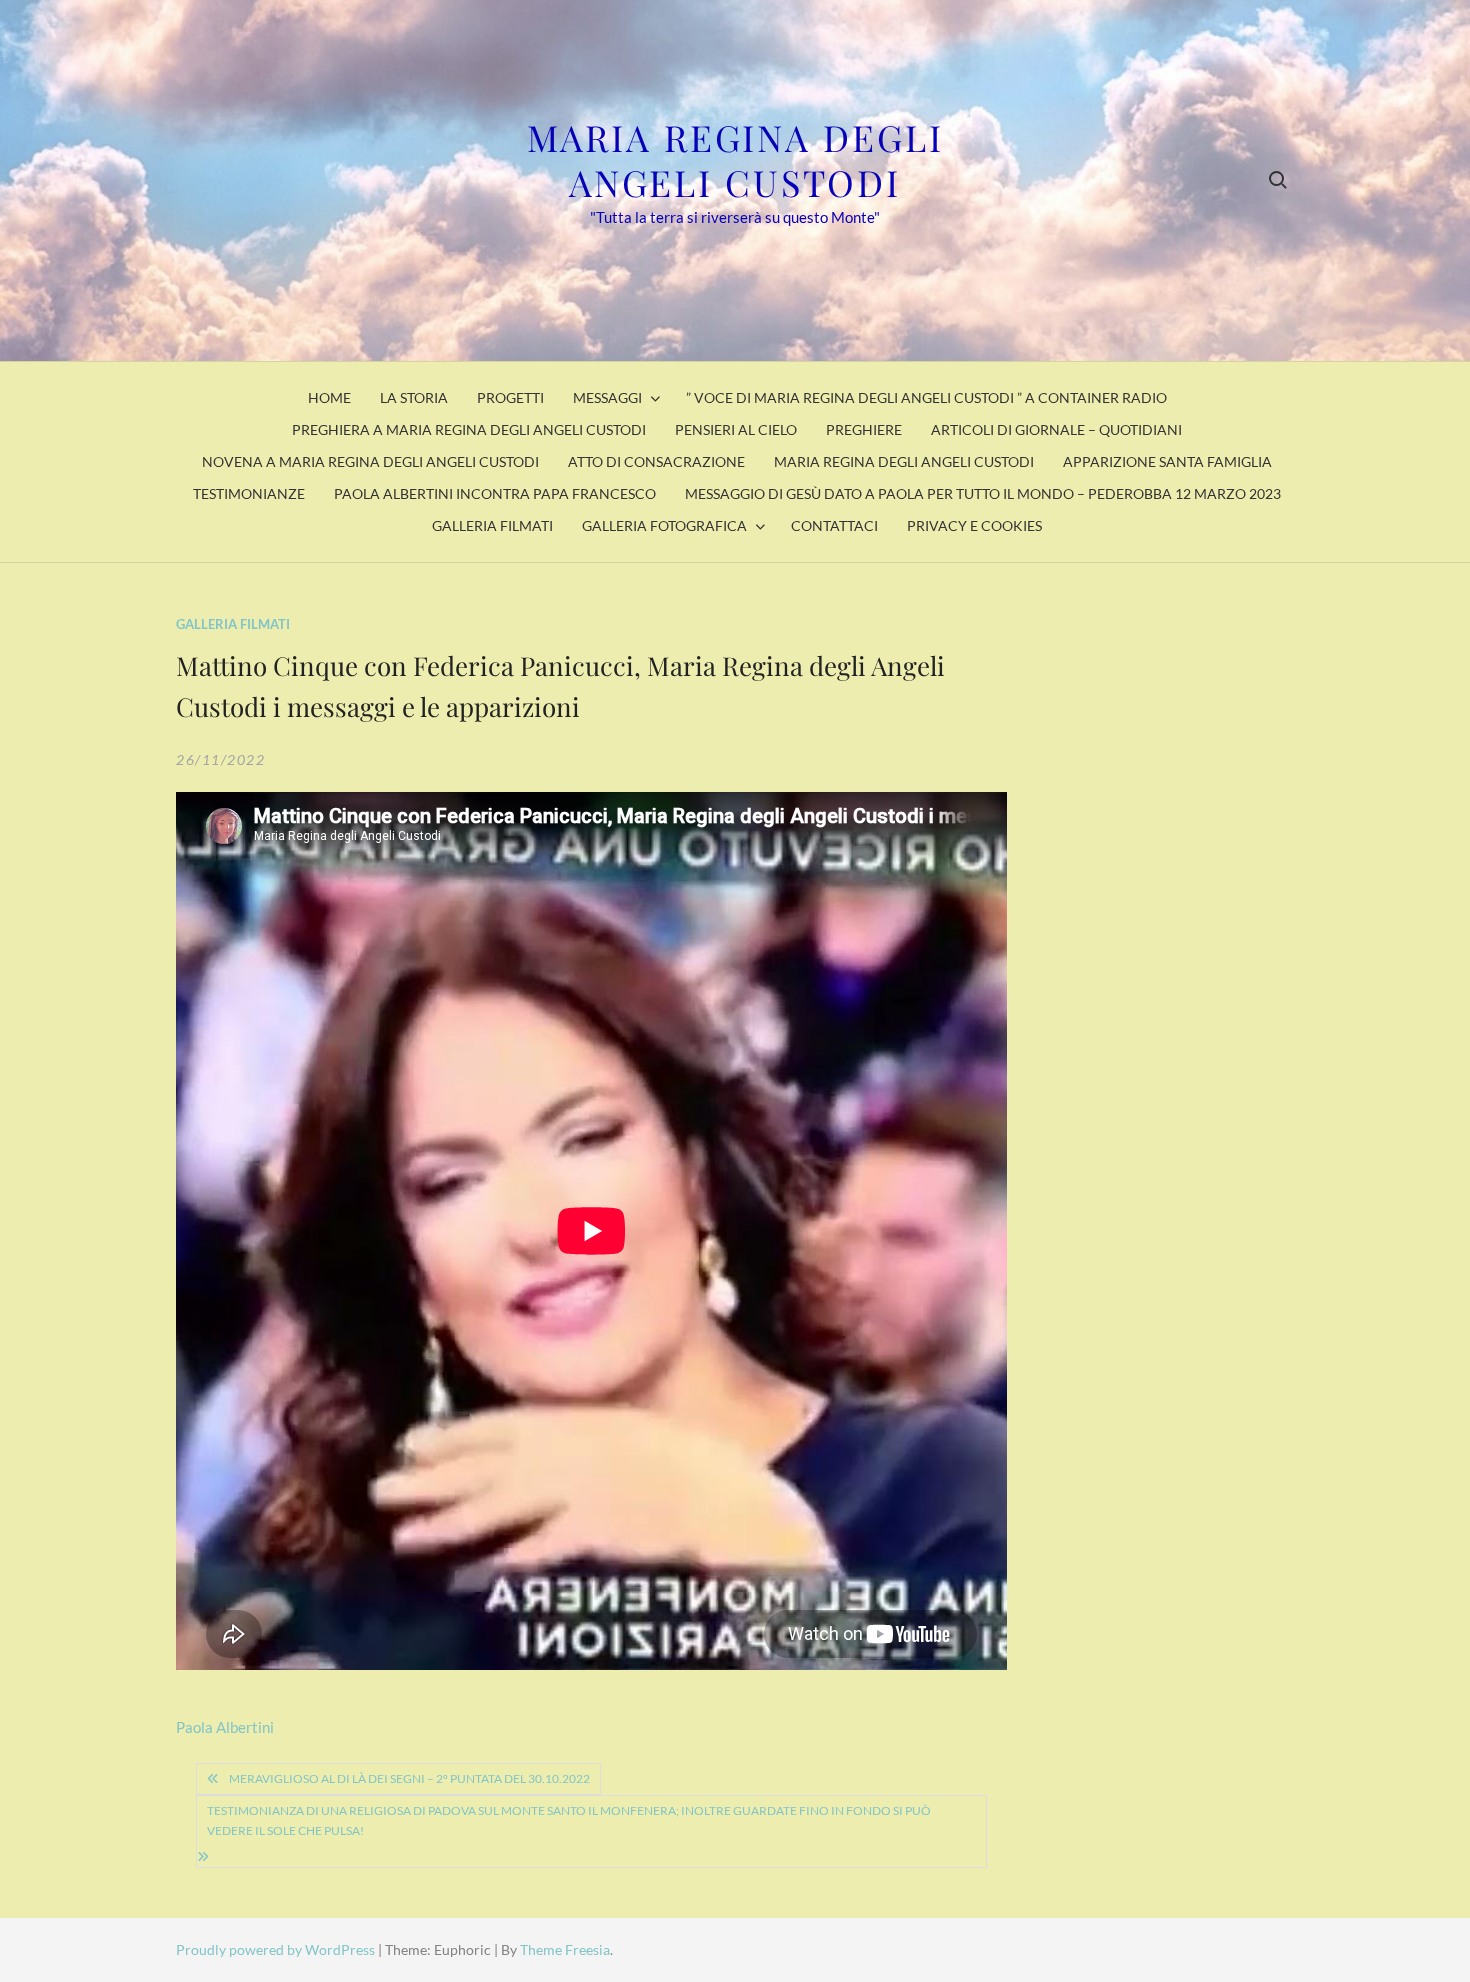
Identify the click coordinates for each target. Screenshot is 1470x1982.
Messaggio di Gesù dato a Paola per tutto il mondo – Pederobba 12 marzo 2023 (983, 493)
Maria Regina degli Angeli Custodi (735, 159)
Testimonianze (249, 493)
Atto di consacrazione (656, 461)
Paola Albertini (225, 1727)
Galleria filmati (492, 525)
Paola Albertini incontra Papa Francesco (495, 493)
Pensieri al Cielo (736, 429)
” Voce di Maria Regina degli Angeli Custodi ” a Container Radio (926, 397)
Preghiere (864, 429)
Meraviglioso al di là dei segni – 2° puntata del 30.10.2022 (409, 1778)
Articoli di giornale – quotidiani (1056, 429)
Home (329, 397)
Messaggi (607, 397)
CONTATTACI (834, 525)
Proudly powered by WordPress (277, 1949)
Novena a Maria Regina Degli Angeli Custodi (370, 461)
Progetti (510, 397)
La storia (414, 397)
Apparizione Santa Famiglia (1167, 461)
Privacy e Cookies (974, 525)
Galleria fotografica (664, 525)
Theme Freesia (565, 1949)
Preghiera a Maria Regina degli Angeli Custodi (469, 429)
